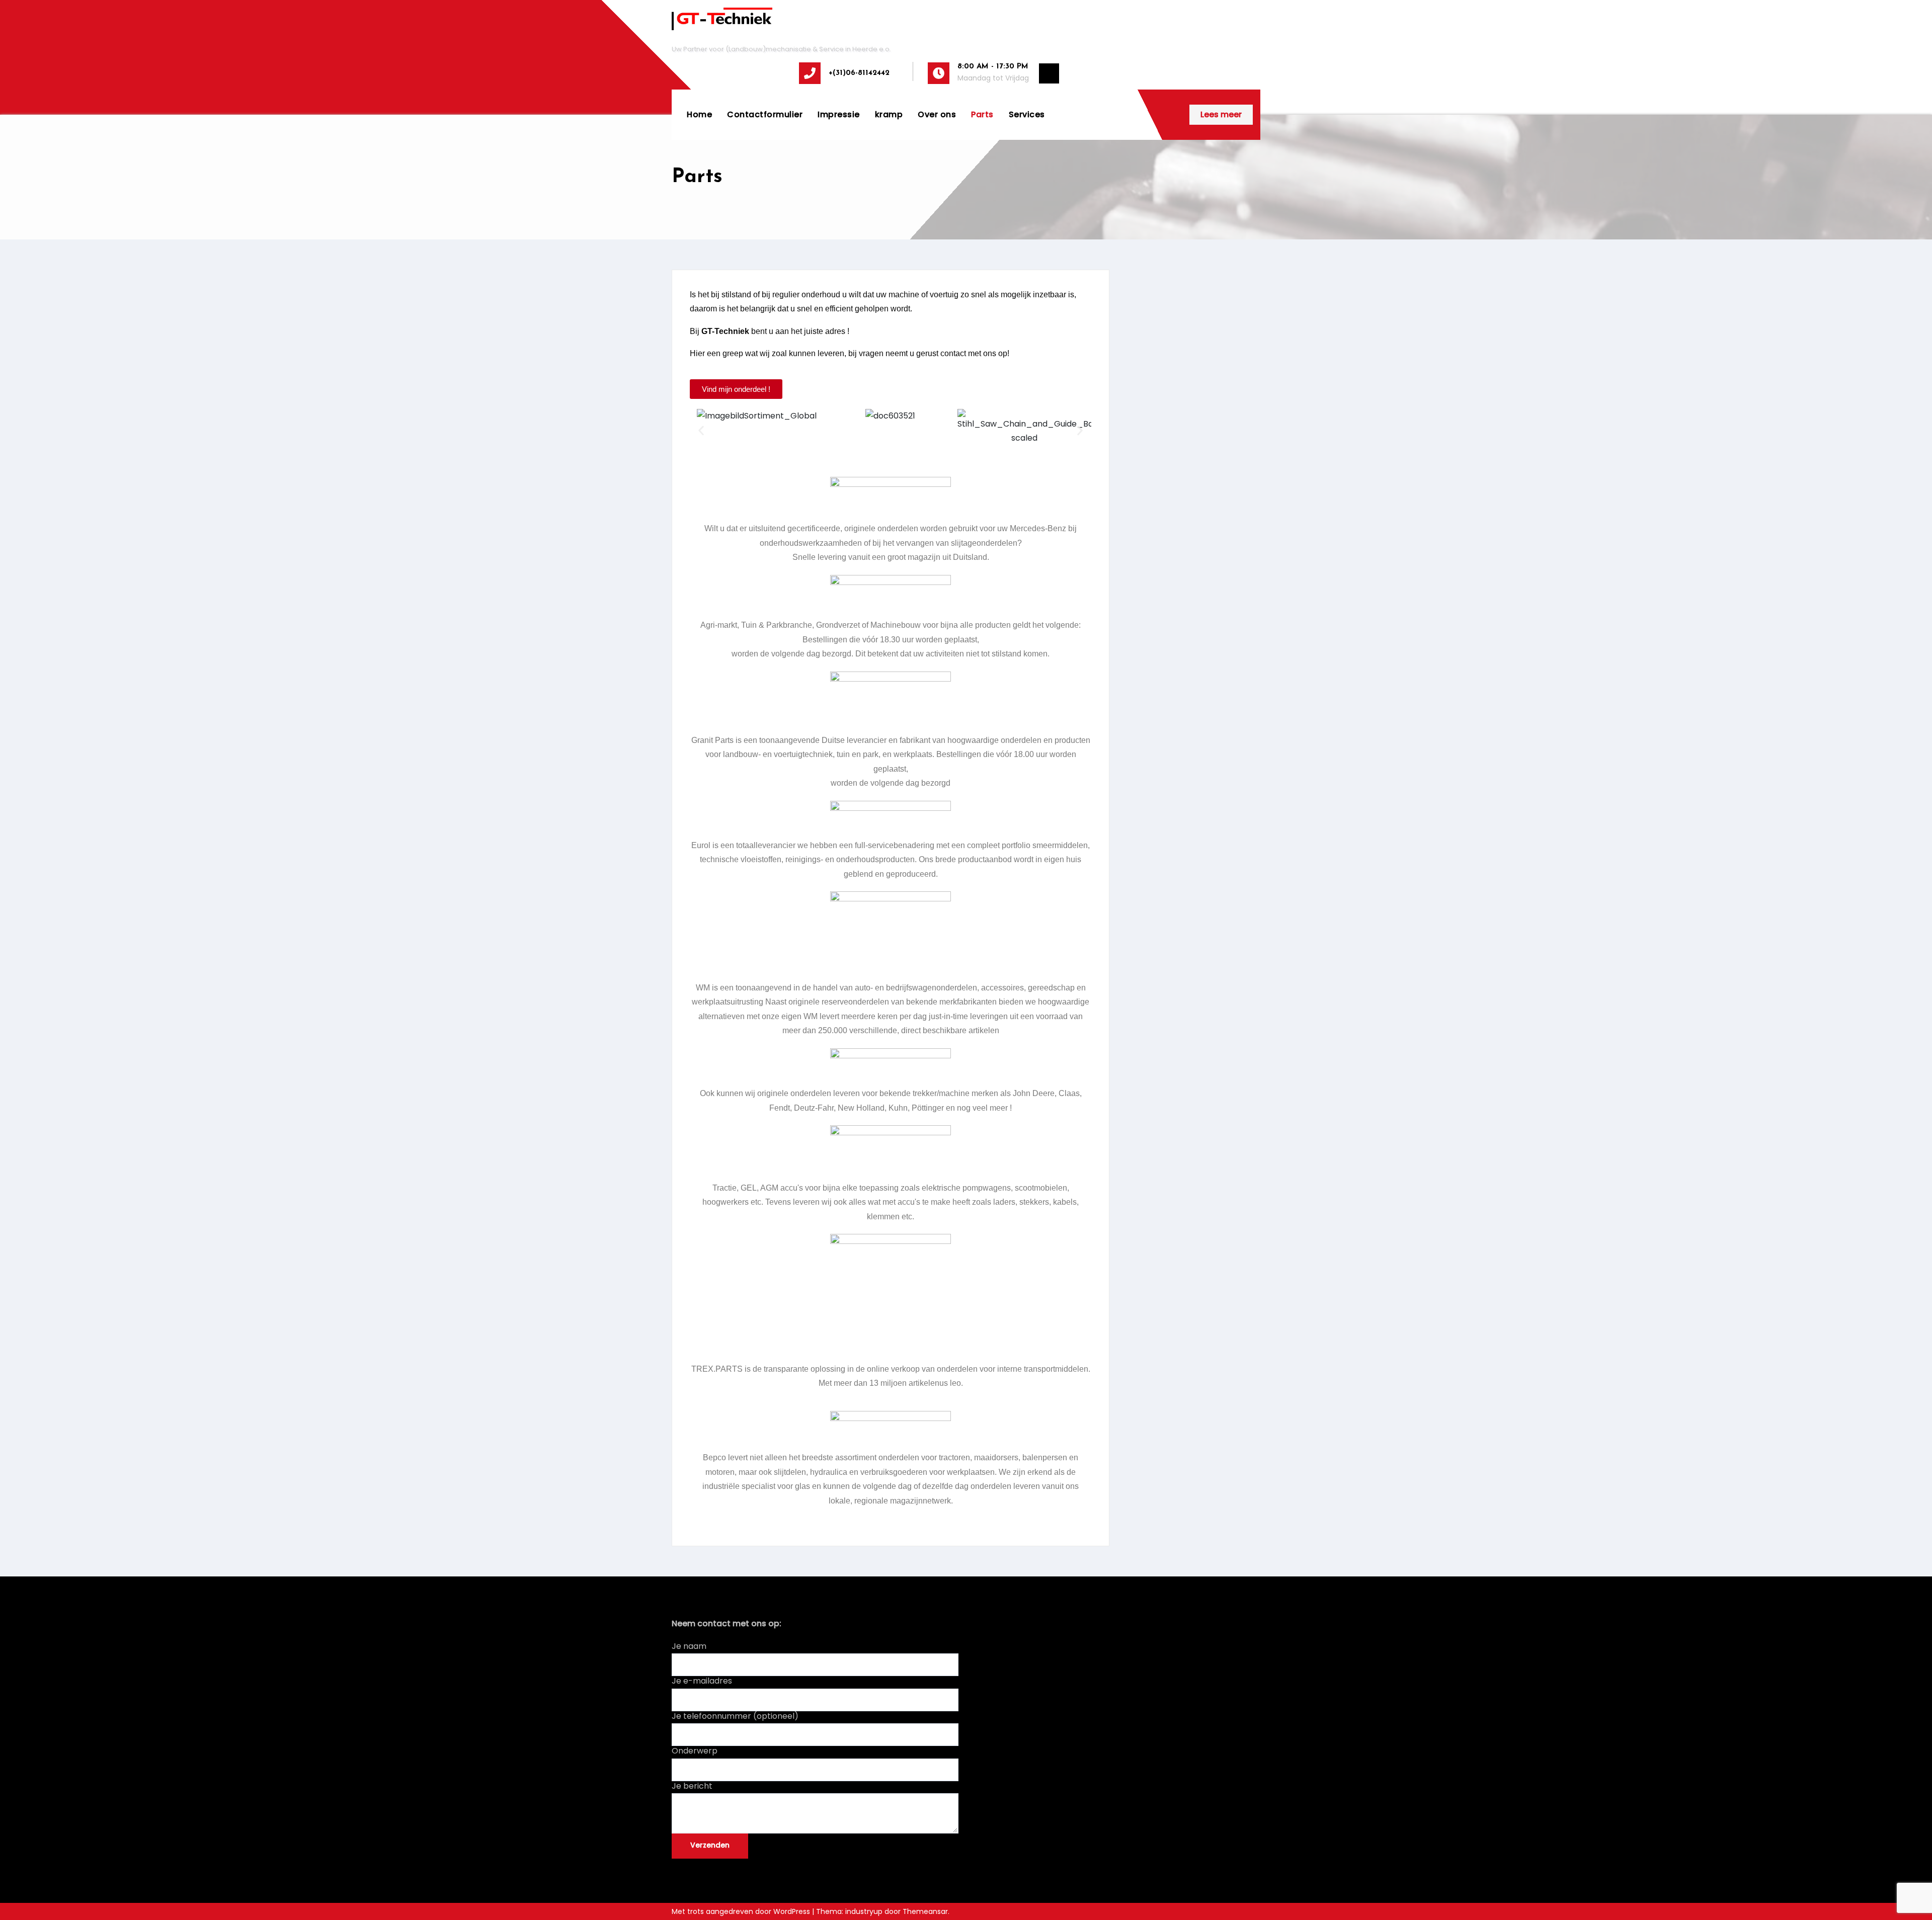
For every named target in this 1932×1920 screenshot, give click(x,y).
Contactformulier (765, 114)
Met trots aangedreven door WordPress (742, 1911)
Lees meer (1221, 114)
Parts (982, 114)
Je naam (689, 1646)
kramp (889, 114)
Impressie (839, 114)
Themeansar (925, 1911)
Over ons (937, 114)
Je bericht (692, 1786)
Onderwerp (695, 1751)
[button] (701, 430)
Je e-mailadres (702, 1681)
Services (1027, 114)
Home (699, 114)
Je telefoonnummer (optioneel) (735, 1716)
